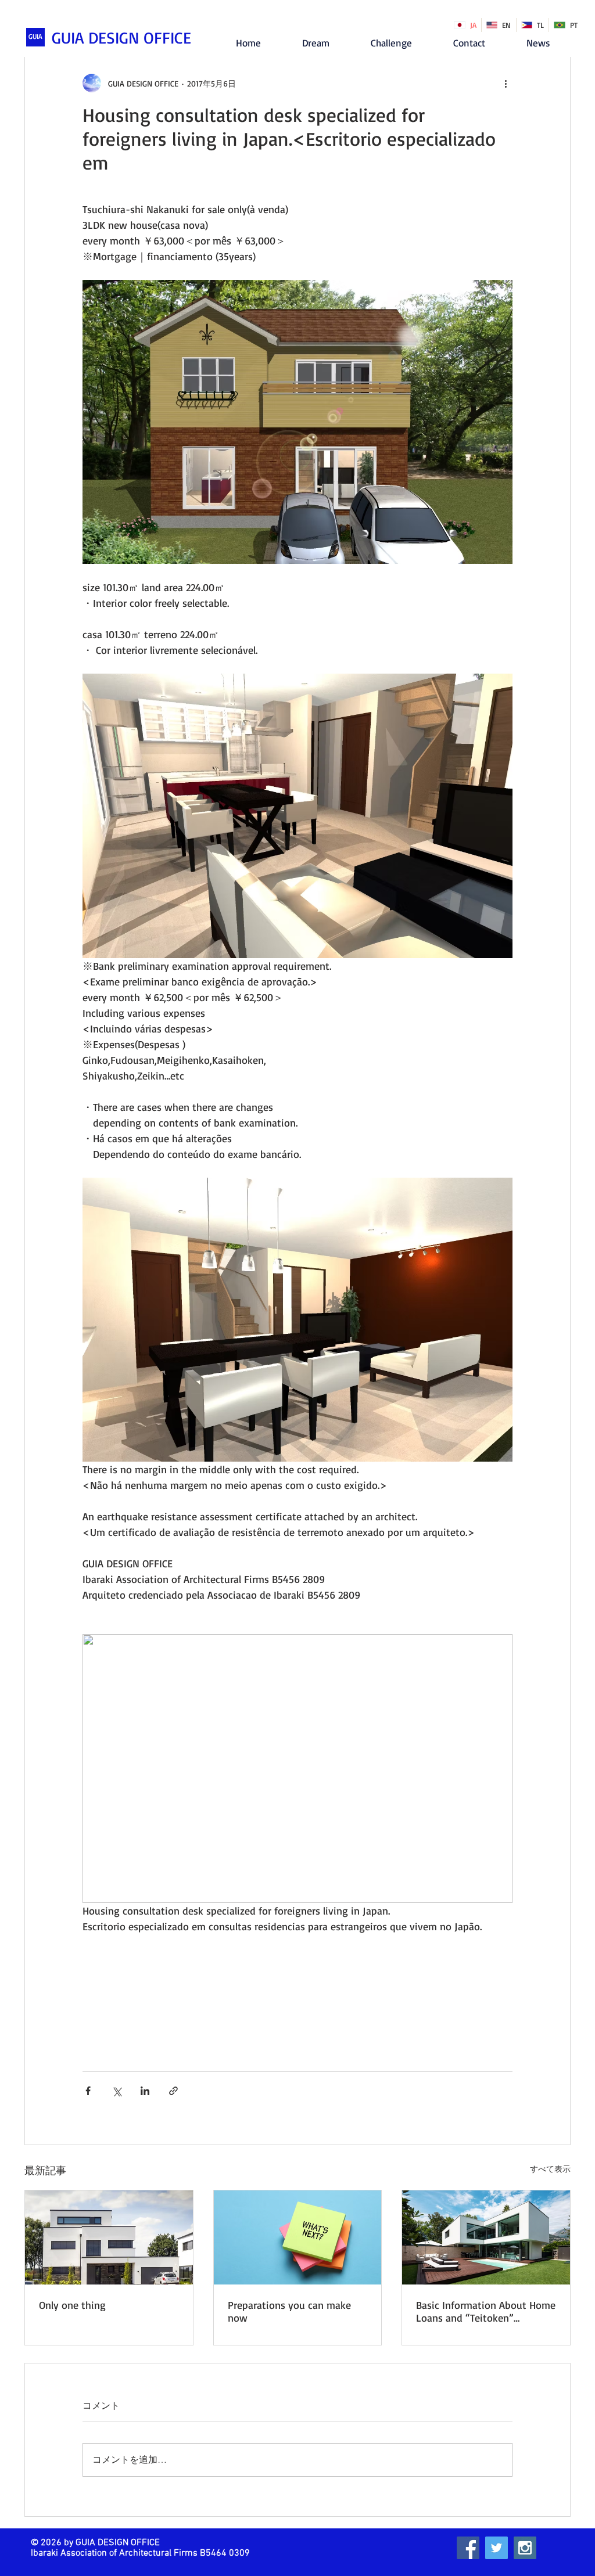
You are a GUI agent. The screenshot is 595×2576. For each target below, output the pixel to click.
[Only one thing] (109, 2237)
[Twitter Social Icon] (497, 2548)
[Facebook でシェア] (88, 2091)
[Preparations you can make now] (298, 2237)
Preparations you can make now (289, 2311)
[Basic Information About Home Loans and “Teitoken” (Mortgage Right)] (486, 2237)
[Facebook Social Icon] (468, 2548)
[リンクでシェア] (173, 2091)
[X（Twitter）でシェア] (117, 2091)
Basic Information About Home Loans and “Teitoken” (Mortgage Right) (486, 2311)
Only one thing (72, 2305)
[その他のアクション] (506, 83)
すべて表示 (550, 2169)
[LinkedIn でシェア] (145, 2091)
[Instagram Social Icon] (525, 2548)
